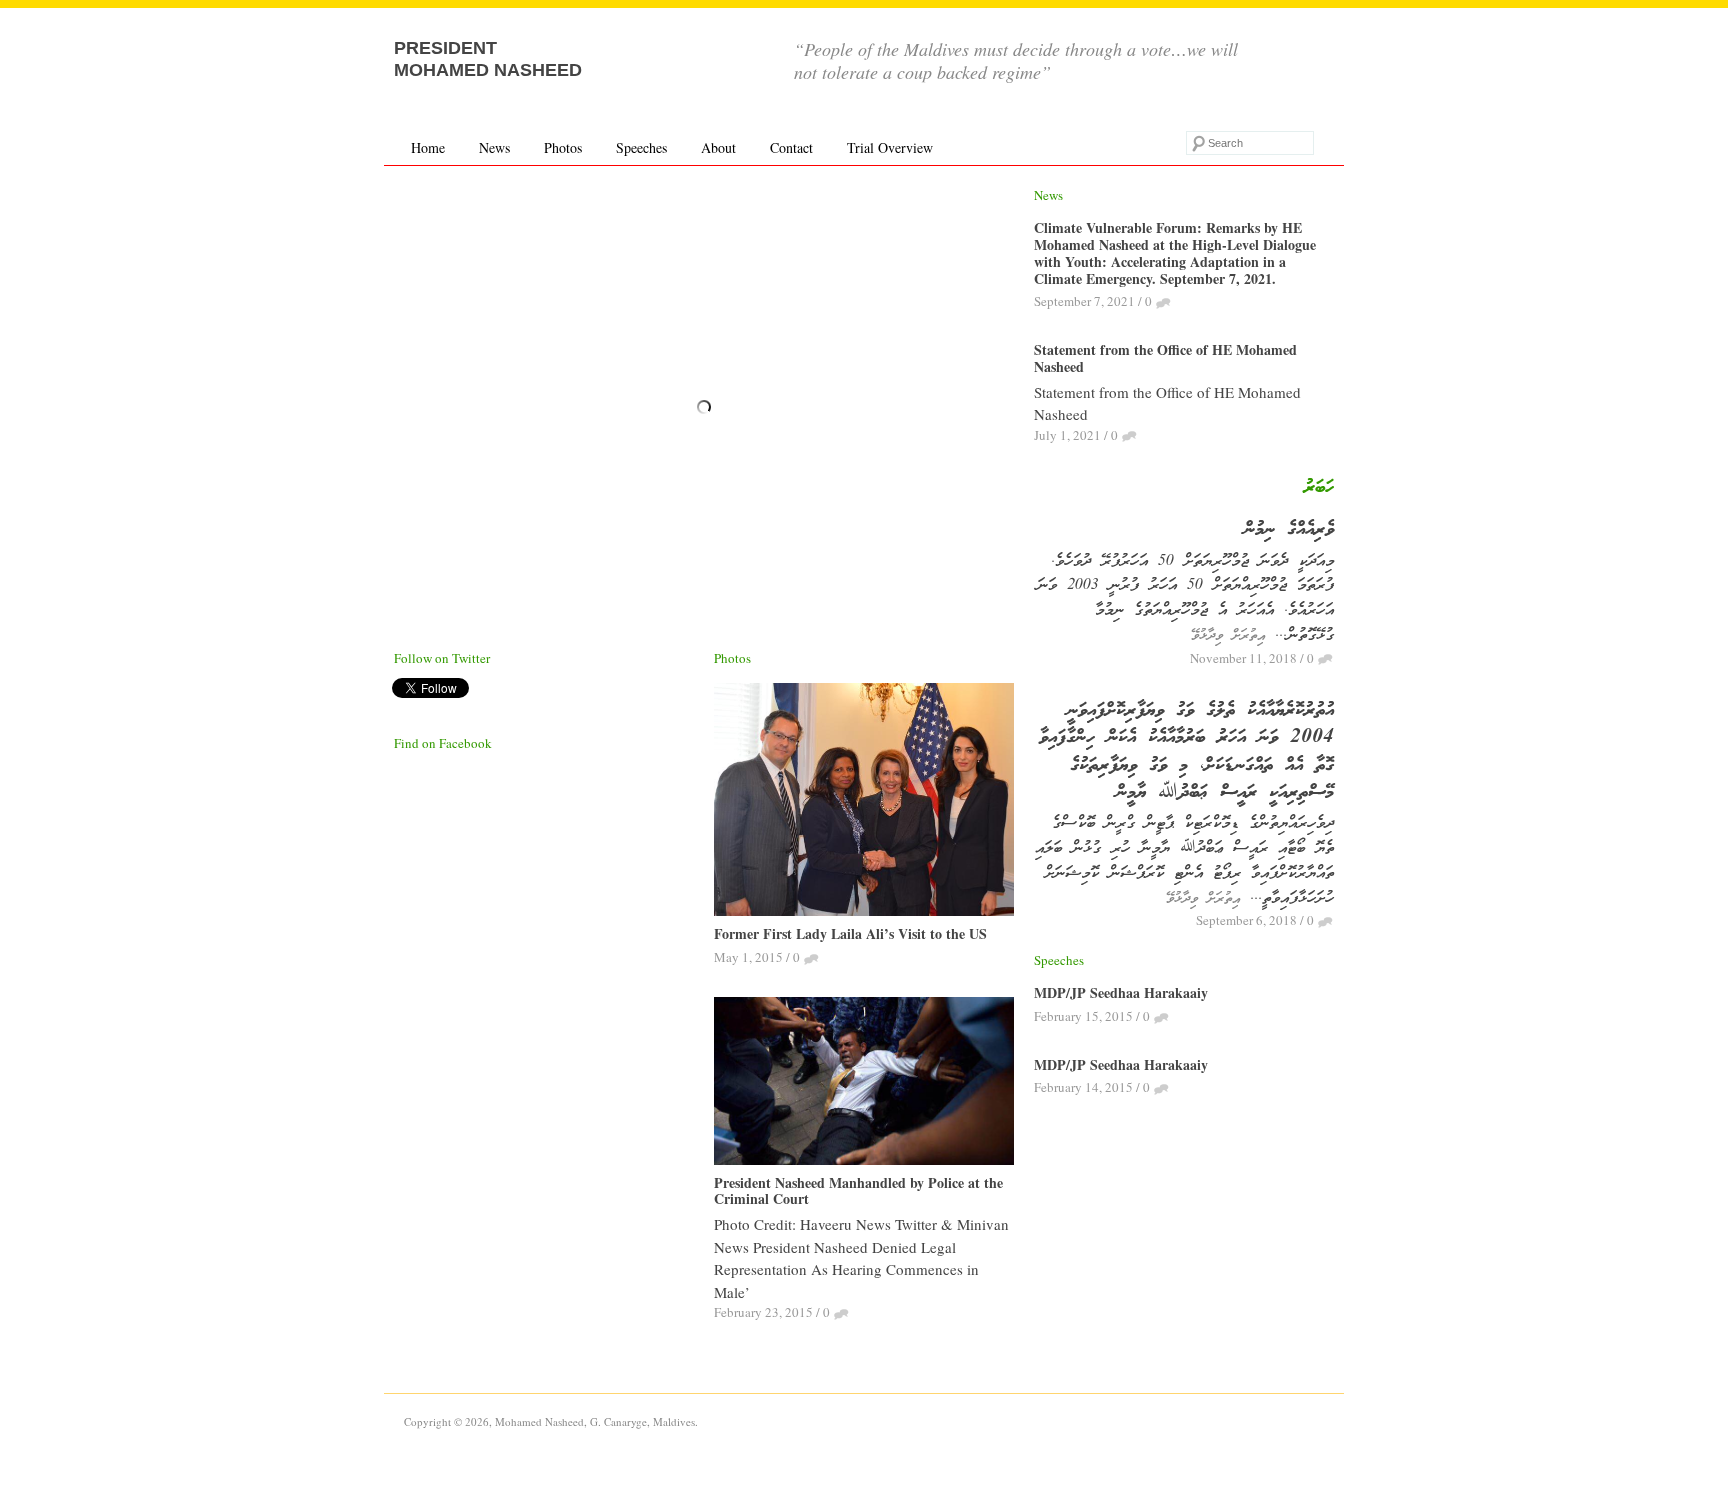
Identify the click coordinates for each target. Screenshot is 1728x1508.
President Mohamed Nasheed (488, 59)
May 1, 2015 (748, 957)
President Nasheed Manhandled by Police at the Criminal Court (858, 1191)
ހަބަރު (1319, 488)
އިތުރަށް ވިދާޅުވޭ (1228, 636)
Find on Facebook (443, 743)
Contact (791, 147)
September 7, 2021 (1084, 301)
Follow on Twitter (442, 658)
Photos (563, 147)
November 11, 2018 (1243, 658)
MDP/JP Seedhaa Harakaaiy (1121, 992)
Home (428, 147)
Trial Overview (890, 147)
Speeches (641, 147)
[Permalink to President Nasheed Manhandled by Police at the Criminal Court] (864, 1083)
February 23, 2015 (763, 1312)
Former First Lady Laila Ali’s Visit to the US (850, 933)
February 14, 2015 (1083, 1087)
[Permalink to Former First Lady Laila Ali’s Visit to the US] (864, 802)
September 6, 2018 (1246, 920)
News (494, 147)
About (718, 147)
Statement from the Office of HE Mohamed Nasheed (1165, 358)
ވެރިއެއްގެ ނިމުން (1289, 530)
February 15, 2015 (1083, 1016)
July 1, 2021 (1067, 435)
